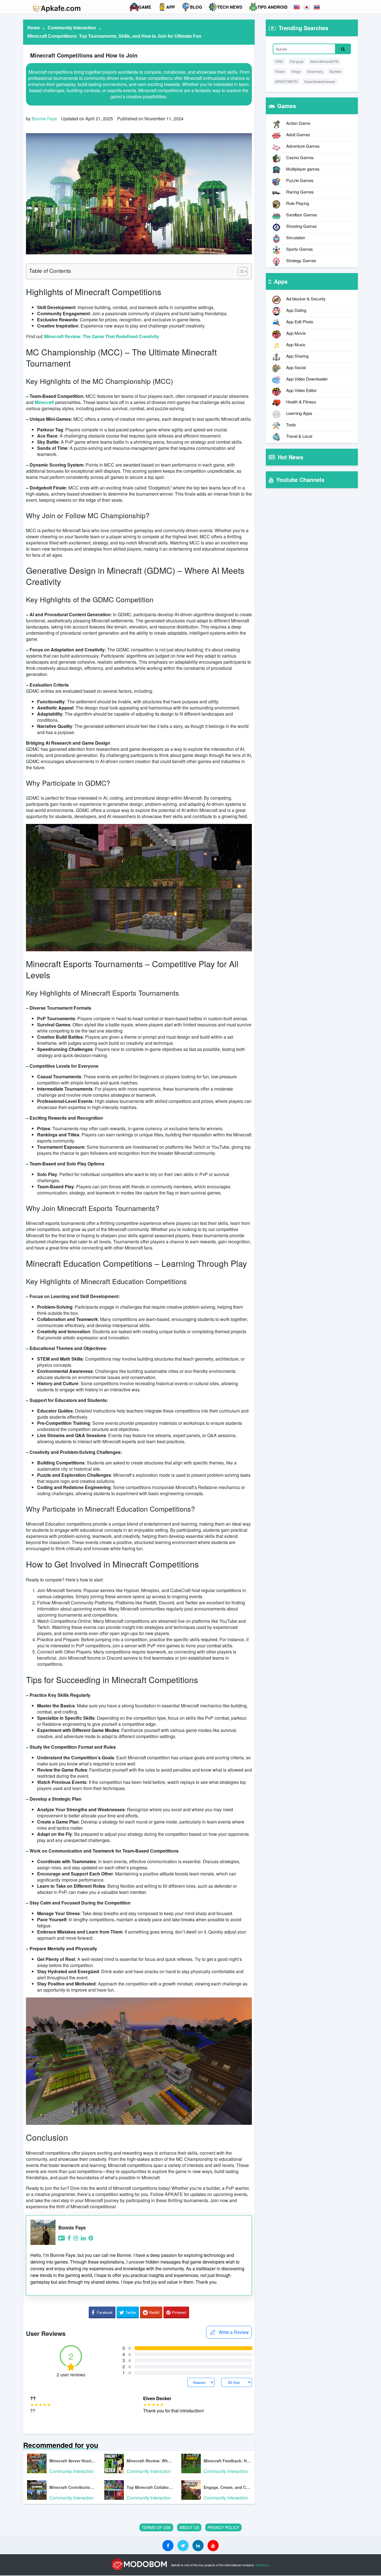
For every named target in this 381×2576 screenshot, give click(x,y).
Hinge (296, 71)
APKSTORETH (286, 81)
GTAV (279, 61)
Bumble (336, 71)
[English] (297, 7)
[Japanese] (307, 7)
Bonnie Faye (44, 119)
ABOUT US (189, 2527)
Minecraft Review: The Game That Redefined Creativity (102, 336)
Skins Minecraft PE (324, 61)
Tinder (280, 71)
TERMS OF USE (156, 2527)
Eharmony (315, 71)
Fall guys (297, 61)
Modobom (262, 2565)
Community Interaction (72, 28)
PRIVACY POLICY (223, 2527)
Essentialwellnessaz (320, 81)
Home (34, 28)
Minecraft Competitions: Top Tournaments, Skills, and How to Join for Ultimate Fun (114, 36)
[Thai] (317, 7)
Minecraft (44, 402)
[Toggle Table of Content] (240, 271)
